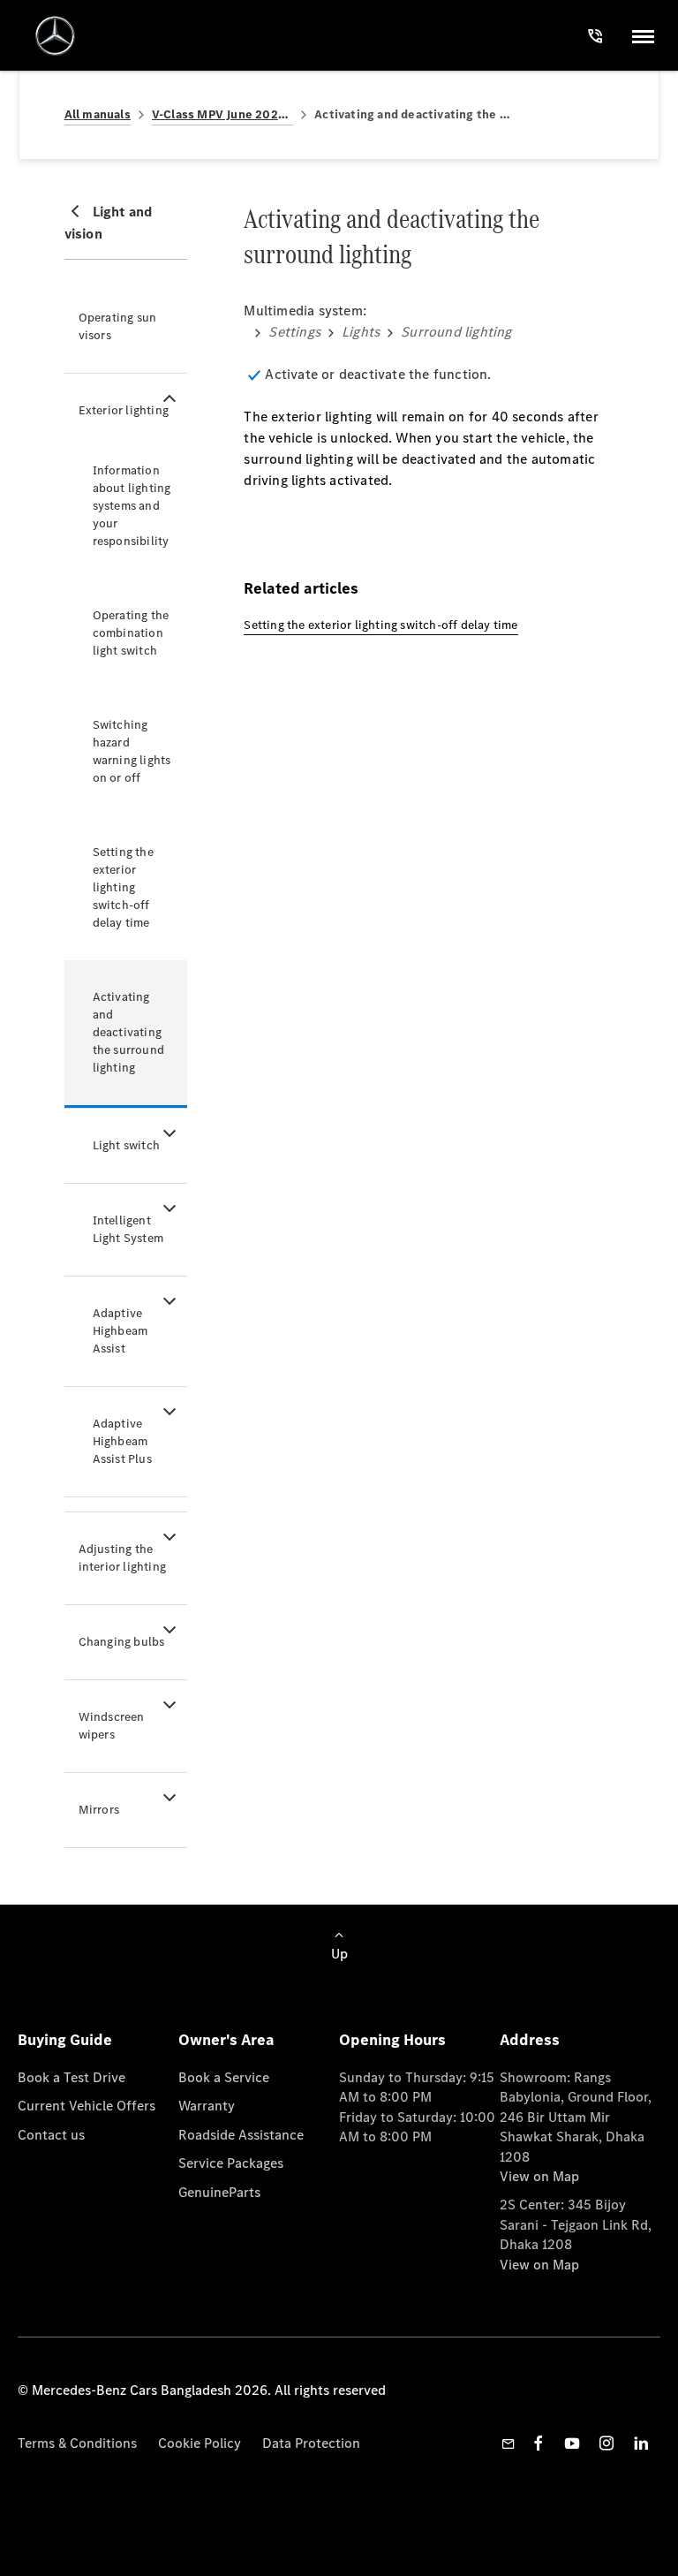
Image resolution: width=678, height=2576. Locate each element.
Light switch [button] (126, 1145)
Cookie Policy (200, 2443)
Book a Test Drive (72, 2077)
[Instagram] (606, 2443)
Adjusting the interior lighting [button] (122, 1558)
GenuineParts (219, 2192)
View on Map (539, 2176)
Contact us (51, 2135)
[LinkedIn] (641, 2443)
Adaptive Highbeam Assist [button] (121, 1331)
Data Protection (311, 2443)
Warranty (207, 2106)
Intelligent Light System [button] (128, 1229)
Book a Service (224, 2077)
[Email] (508, 2443)
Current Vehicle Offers (87, 2106)
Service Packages (231, 2163)
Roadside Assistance (241, 2135)
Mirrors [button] (99, 1810)
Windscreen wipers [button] (112, 1726)
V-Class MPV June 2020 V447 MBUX (222, 114)
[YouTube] (572, 2443)
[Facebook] (539, 2443)
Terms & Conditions (77, 2443)
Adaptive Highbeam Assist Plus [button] (122, 1441)
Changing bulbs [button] (122, 1642)
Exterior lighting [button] (124, 410)
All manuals (98, 114)
